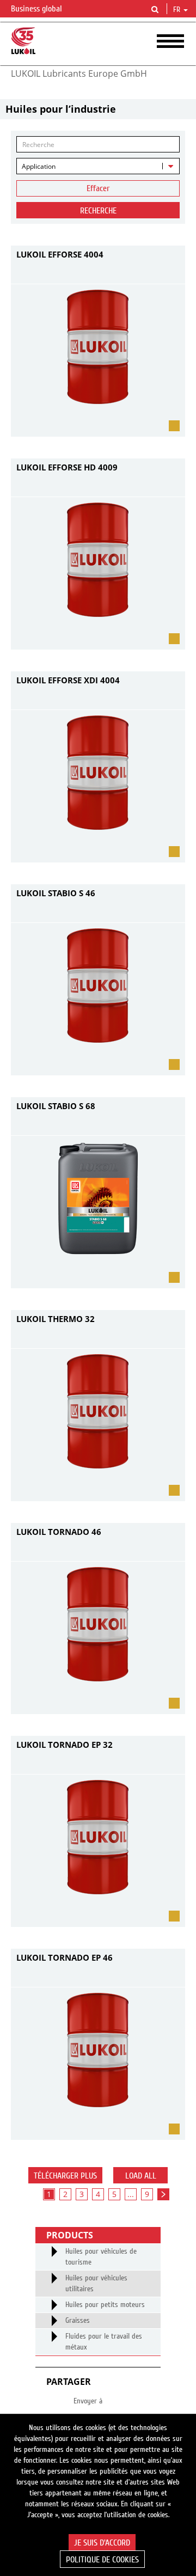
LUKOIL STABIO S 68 (56, 1106)
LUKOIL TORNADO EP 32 (65, 1745)
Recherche (98, 211)
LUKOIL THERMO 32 (56, 1319)
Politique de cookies (102, 2560)
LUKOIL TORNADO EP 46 (65, 1957)
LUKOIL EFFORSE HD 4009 (67, 467)
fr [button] (178, 10)
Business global (38, 9)
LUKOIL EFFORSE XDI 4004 (68, 680)
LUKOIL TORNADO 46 (59, 1532)
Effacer (98, 188)
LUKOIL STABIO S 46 (56, 893)
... (131, 2194)
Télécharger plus (65, 2176)
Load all (141, 2176)
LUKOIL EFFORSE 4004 (60, 254)
